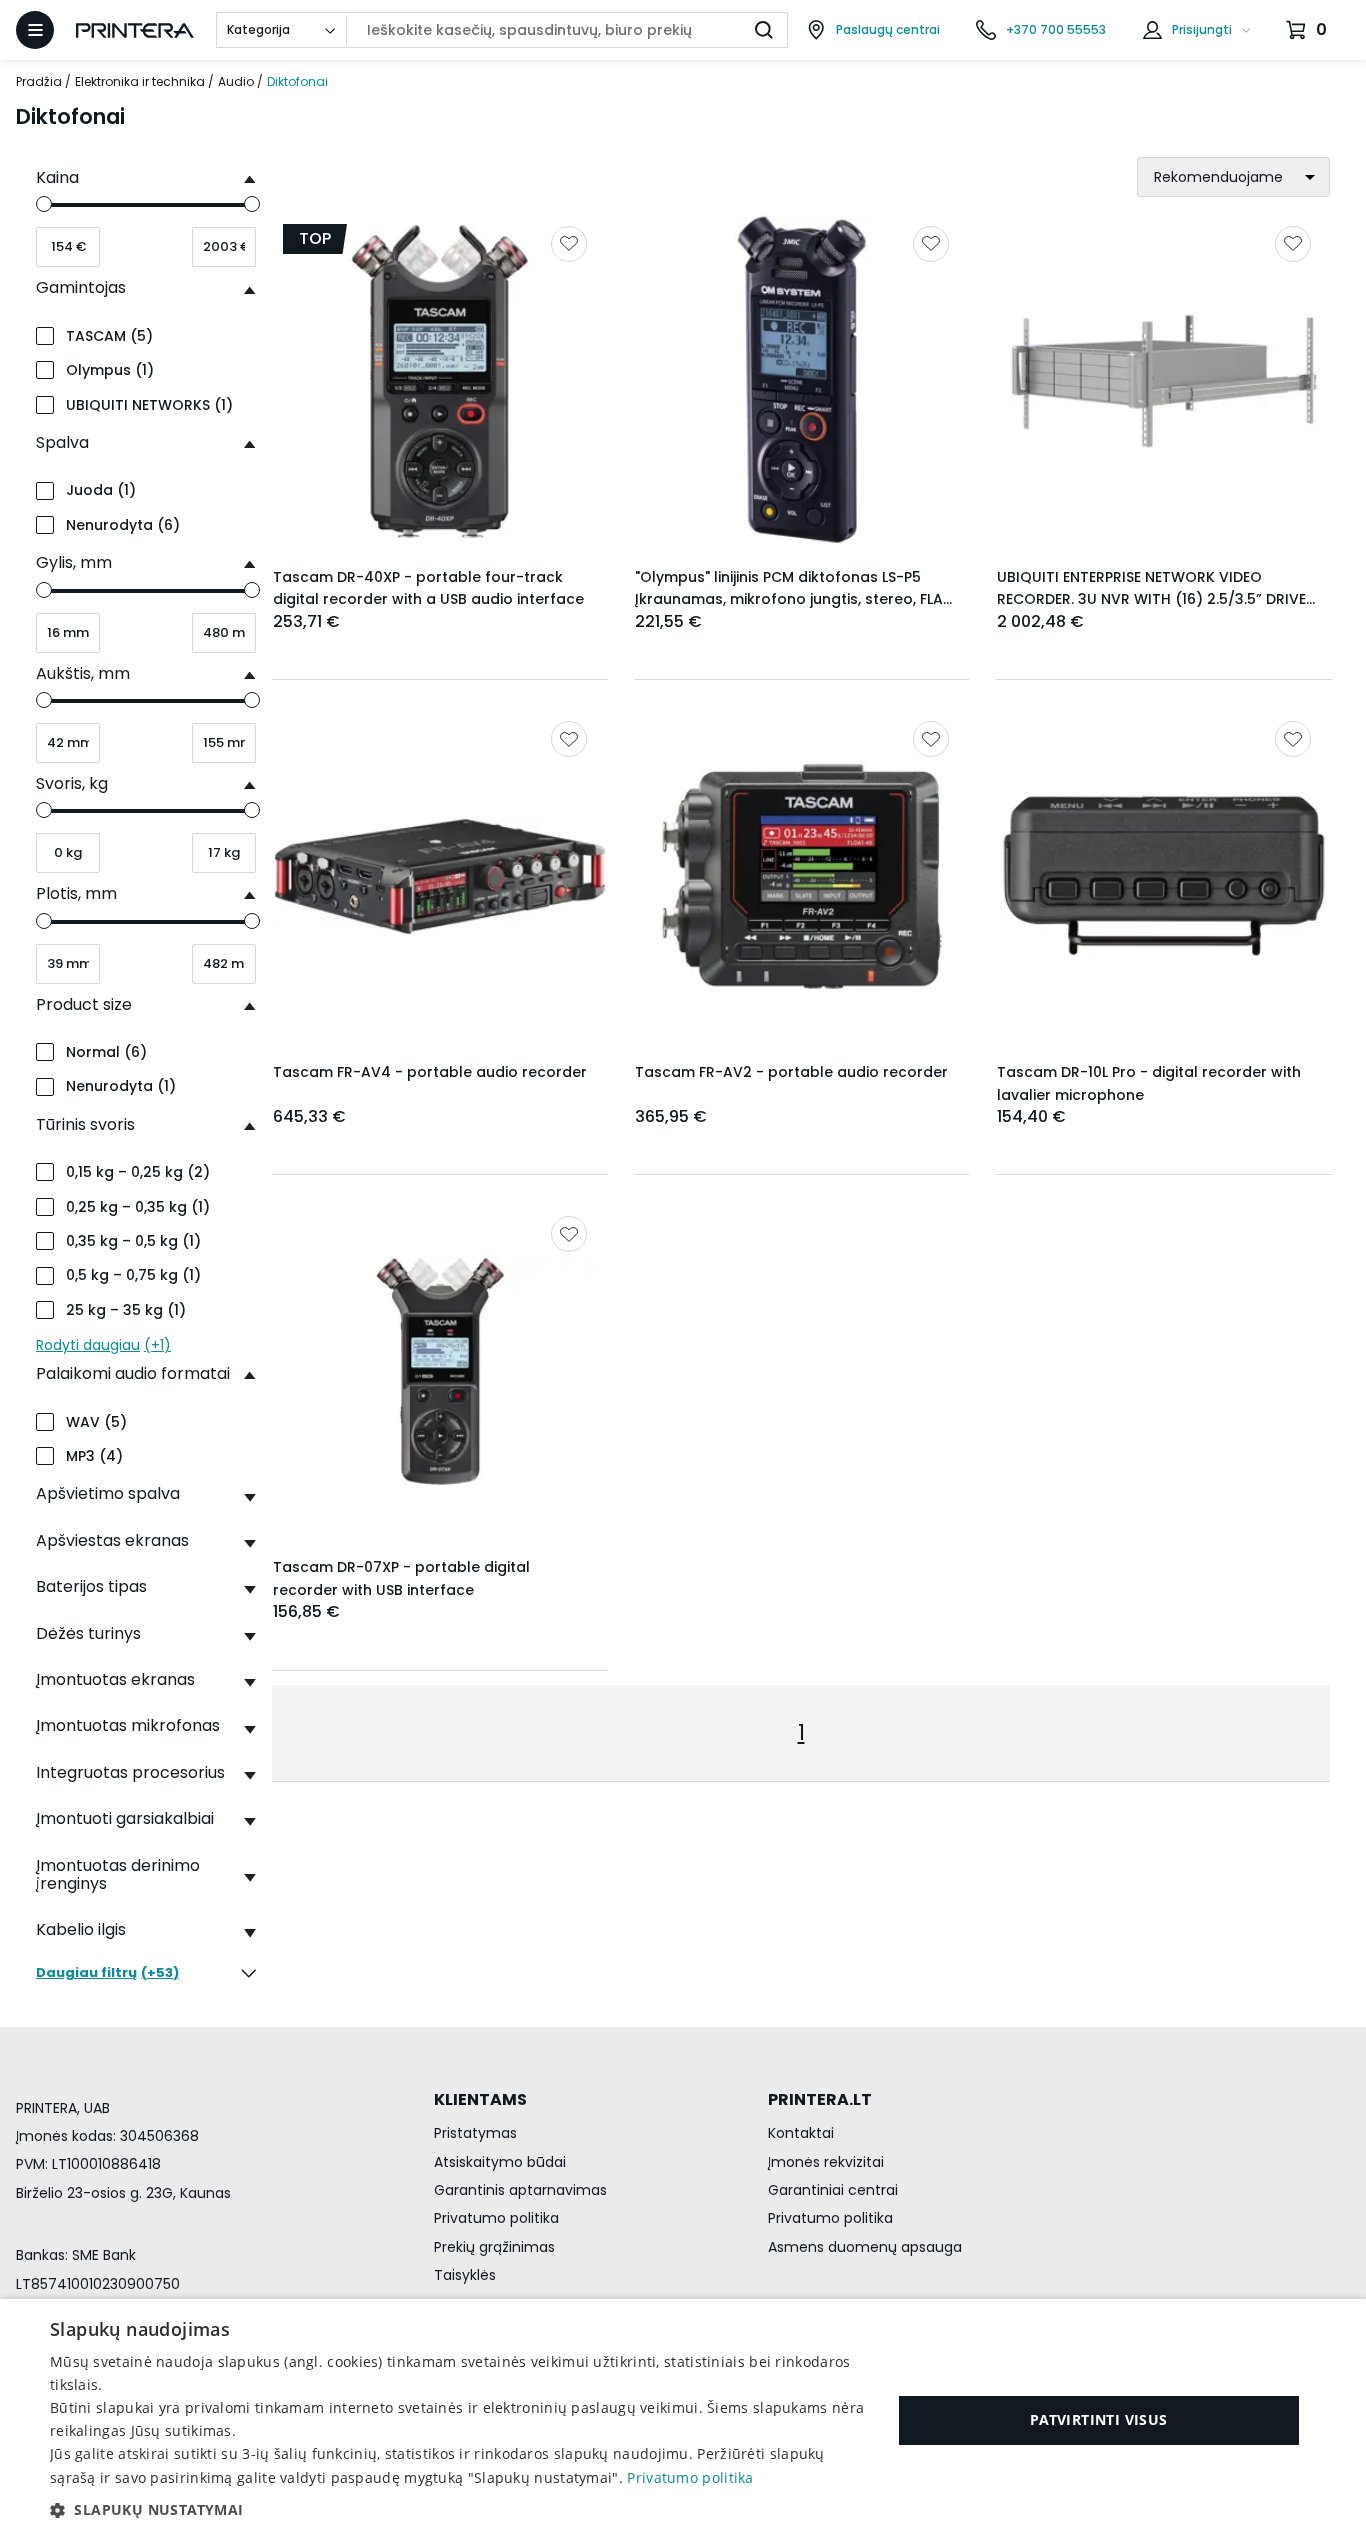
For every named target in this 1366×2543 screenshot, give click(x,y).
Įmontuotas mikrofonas (128, 1725)
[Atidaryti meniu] (35, 30)
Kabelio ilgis (81, 1929)
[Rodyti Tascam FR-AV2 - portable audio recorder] (802, 876)
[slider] (44, 204)
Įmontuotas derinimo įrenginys (118, 1874)
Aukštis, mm (83, 673)
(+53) (107, 1973)
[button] (458, 2510)
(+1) (103, 1345)
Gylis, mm (74, 562)
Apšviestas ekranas (112, 1540)
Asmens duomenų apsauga (865, 2247)
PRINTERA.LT (820, 2099)
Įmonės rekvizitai (826, 2162)
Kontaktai (801, 2133)
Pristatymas (475, 2133)
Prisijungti (1202, 29)
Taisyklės (465, 2275)
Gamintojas (81, 287)
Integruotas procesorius (130, 1772)
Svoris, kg (72, 783)
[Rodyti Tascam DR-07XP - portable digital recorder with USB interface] (440, 1371)
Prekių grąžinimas (494, 2247)
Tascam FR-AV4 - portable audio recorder (430, 1072)
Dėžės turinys (88, 1633)
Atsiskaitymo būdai (500, 2162)
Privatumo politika (496, 2218)
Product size (84, 1004)
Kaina (57, 177)
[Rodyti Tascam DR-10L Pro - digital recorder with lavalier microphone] (1164, 876)
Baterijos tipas (91, 1586)
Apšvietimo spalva (108, 1493)
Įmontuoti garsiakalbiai (125, 1818)
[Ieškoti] (764, 30)
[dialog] (683, 2421)
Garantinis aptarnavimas (520, 2190)
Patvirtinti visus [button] (1099, 2419)
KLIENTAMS (480, 2099)
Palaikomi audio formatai (133, 1373)
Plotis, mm (76, 893)
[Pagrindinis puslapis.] (135, 30)
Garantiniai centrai (833, 2190)
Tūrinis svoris (85, 1124)
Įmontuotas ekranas (115, 1679)
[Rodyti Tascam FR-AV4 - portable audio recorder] (440, 876)
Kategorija (258, 29)
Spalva (62, 442)
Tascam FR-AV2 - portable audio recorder (791, 1072)
